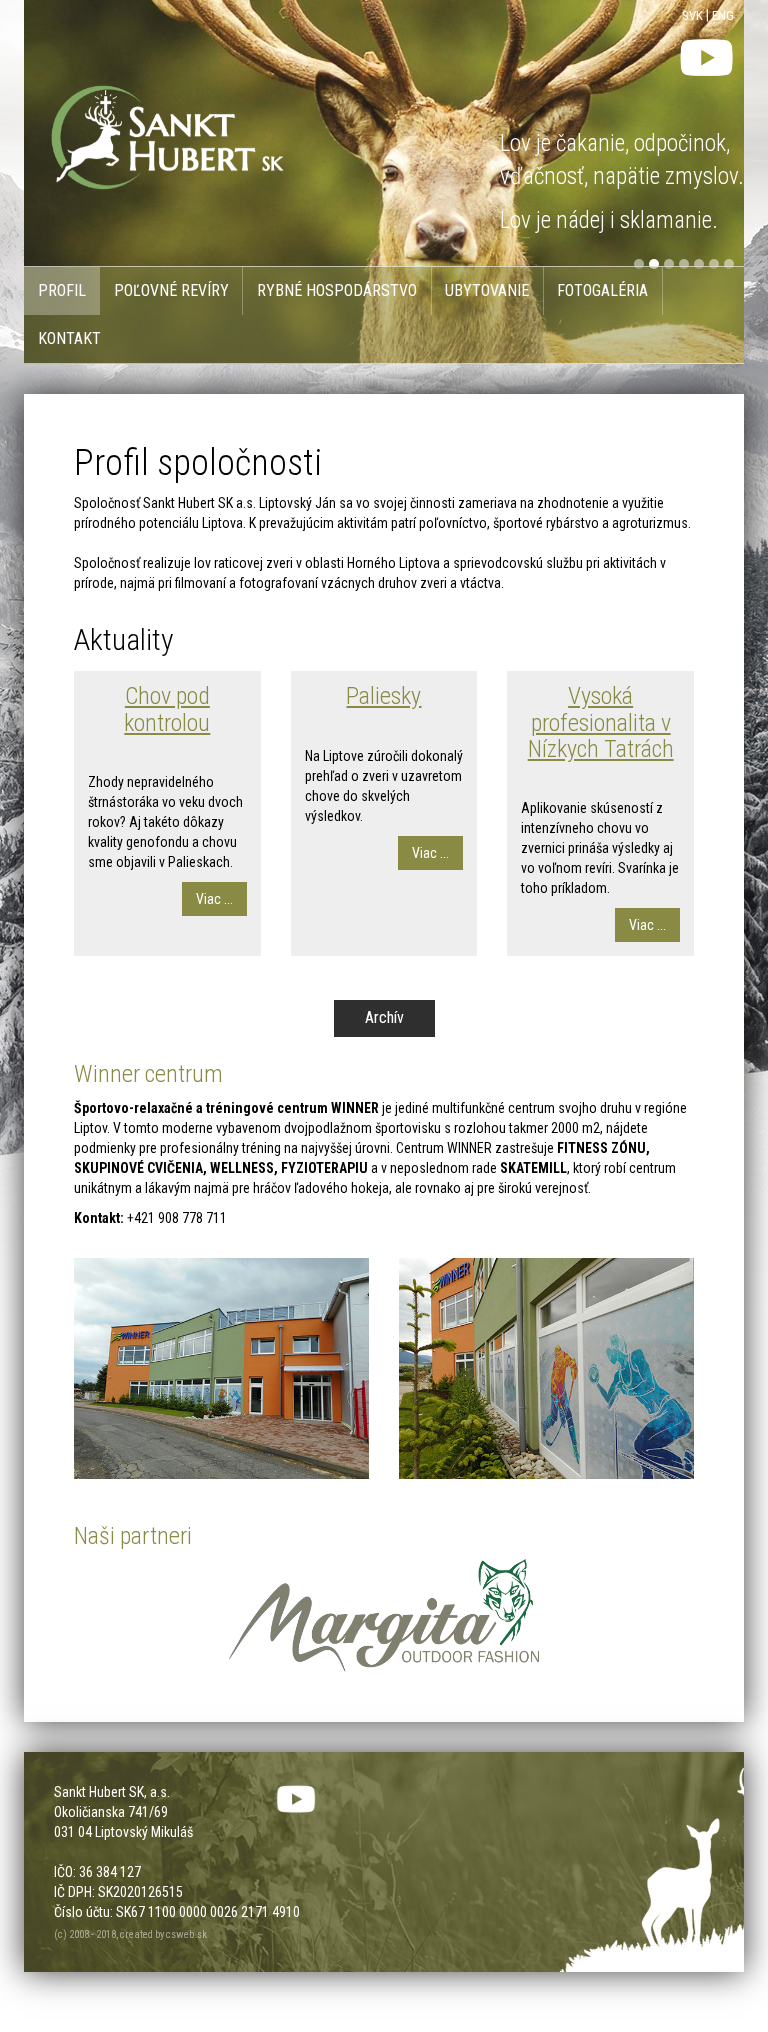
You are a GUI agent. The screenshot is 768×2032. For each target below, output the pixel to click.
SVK (692, 15)
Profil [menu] (62, 290)
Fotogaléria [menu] (602, 290)
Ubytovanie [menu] (487, 290)
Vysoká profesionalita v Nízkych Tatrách (601, 722)
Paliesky (383, 696)
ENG (723, 15)
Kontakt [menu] (69, 338)
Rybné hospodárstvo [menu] (337, 290)
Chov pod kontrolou (167, 709)
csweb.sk (186, 1934)
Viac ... (214, 899)
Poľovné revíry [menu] (171, 290)
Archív (384, 1017)
